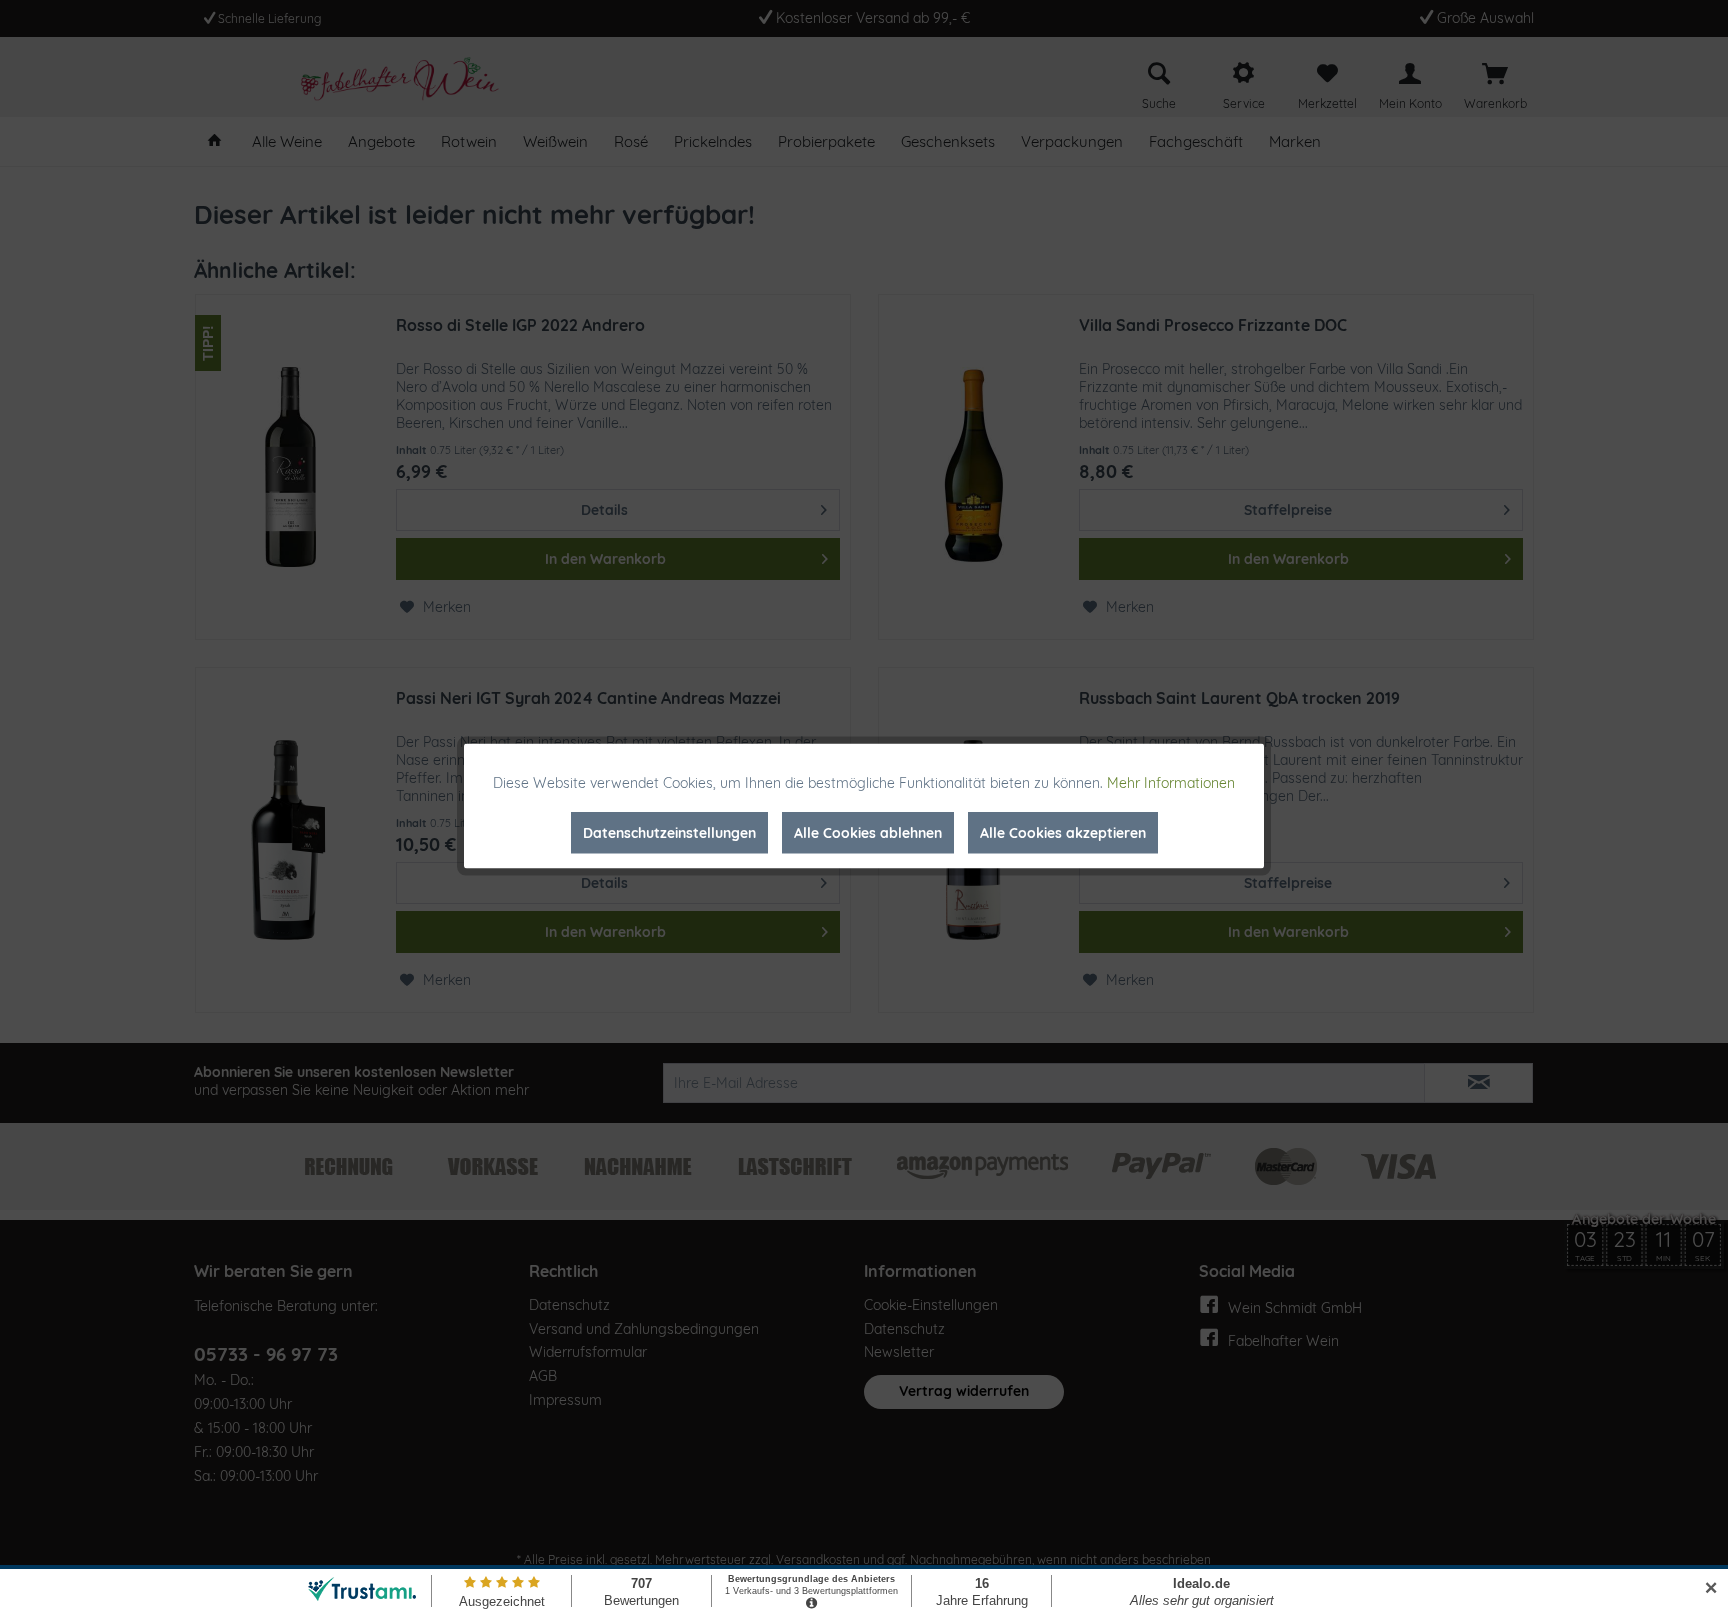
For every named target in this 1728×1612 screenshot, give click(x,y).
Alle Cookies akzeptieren (1063, 833)
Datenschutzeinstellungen (669, 833)
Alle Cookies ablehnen (868, 833)
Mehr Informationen (1171, 783)
